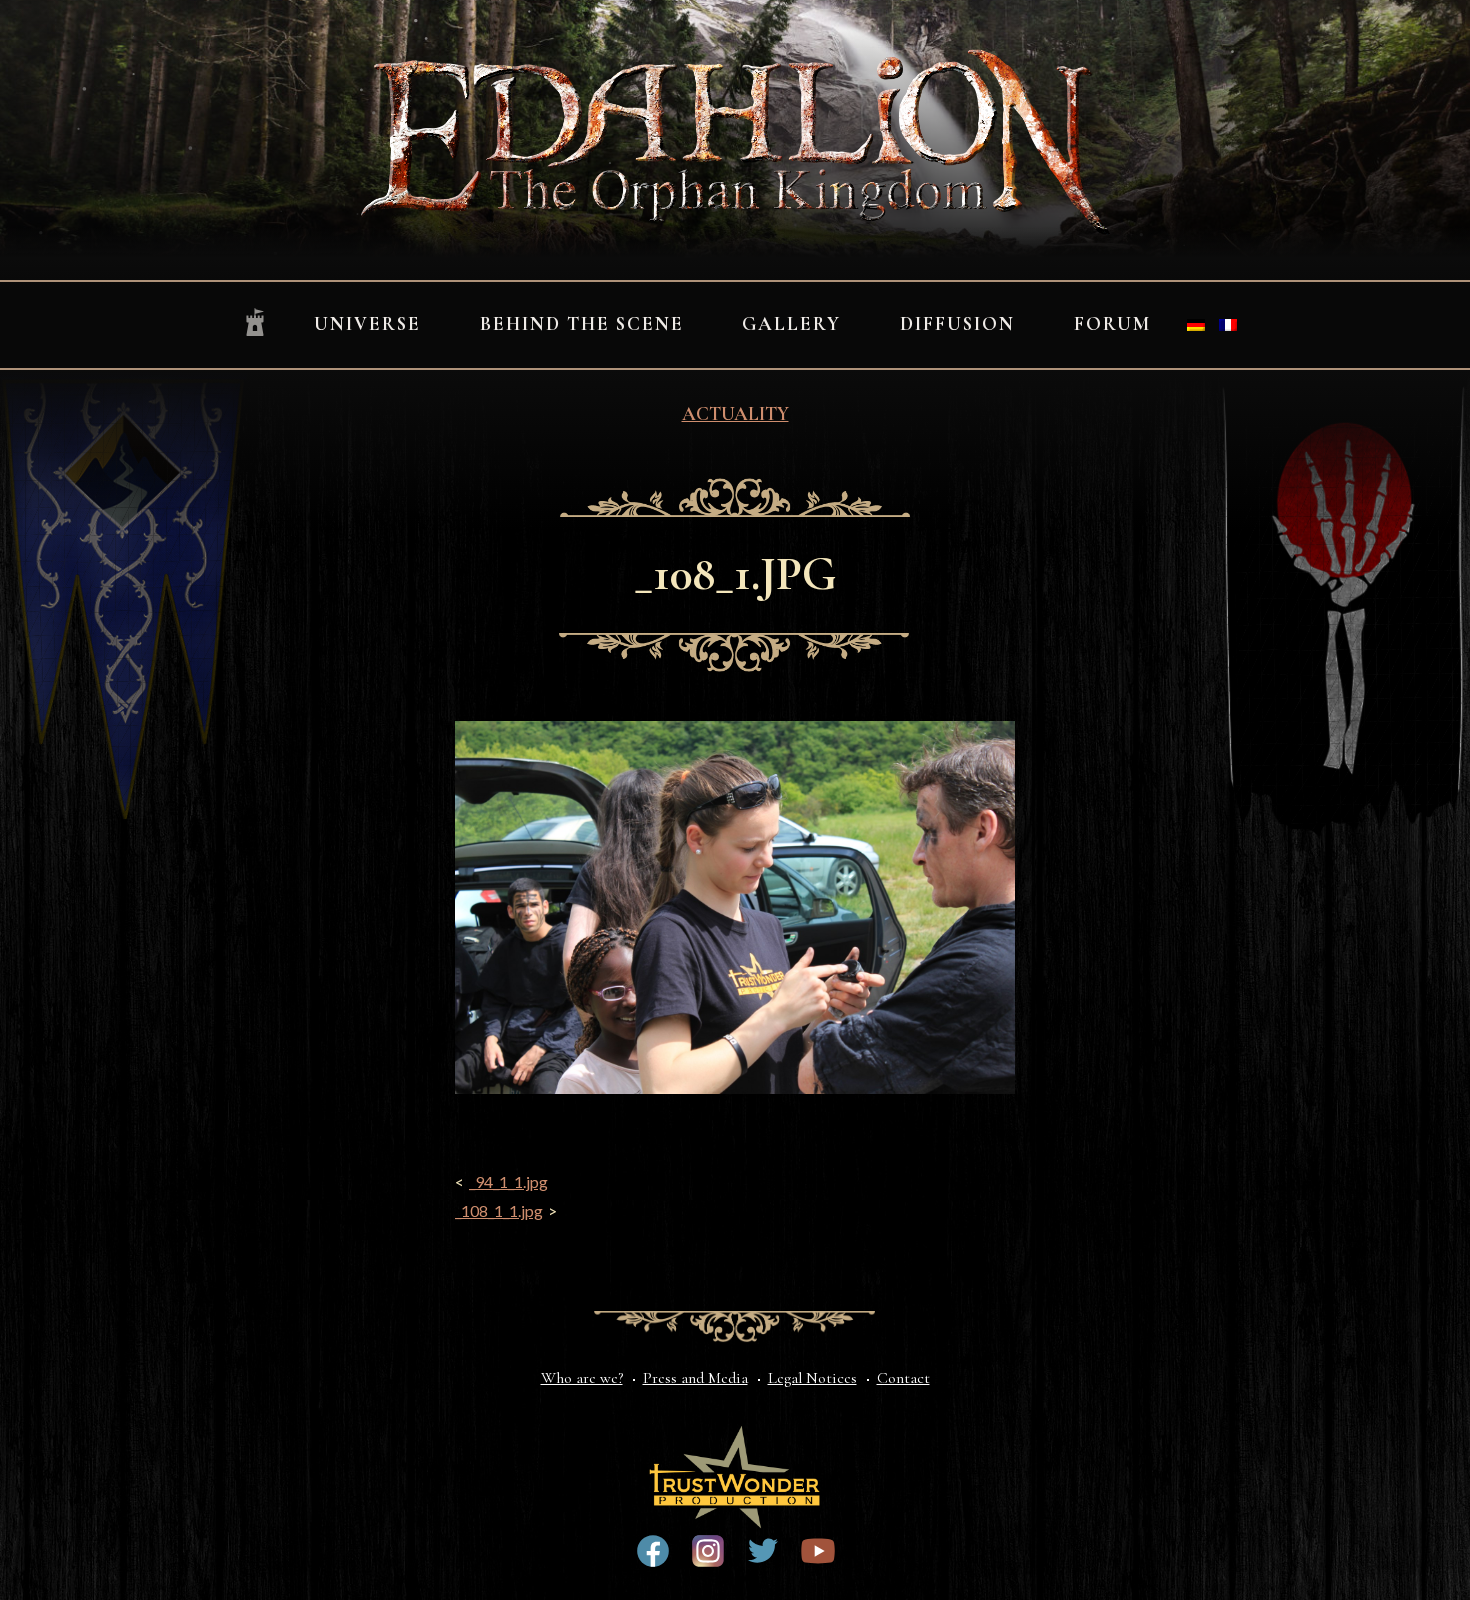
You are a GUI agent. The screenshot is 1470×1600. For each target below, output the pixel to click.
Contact (903, 1378)
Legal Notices (812, 1378)
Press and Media (695, 1378)
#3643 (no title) (653, 1551)
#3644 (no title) (763, 1551)
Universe (367, 324)
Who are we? (582, 1378)
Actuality (735, 414)
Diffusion (957, 324)
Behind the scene (582, 324)
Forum (1112, 324)
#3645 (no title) (818, 1551)
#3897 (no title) (708, 1551)
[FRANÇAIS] (1228, 325)
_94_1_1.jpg (508, 1181)
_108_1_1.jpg (499, 1210)
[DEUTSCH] (1196, 325)
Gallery (791, 324)
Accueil (255, 323)
